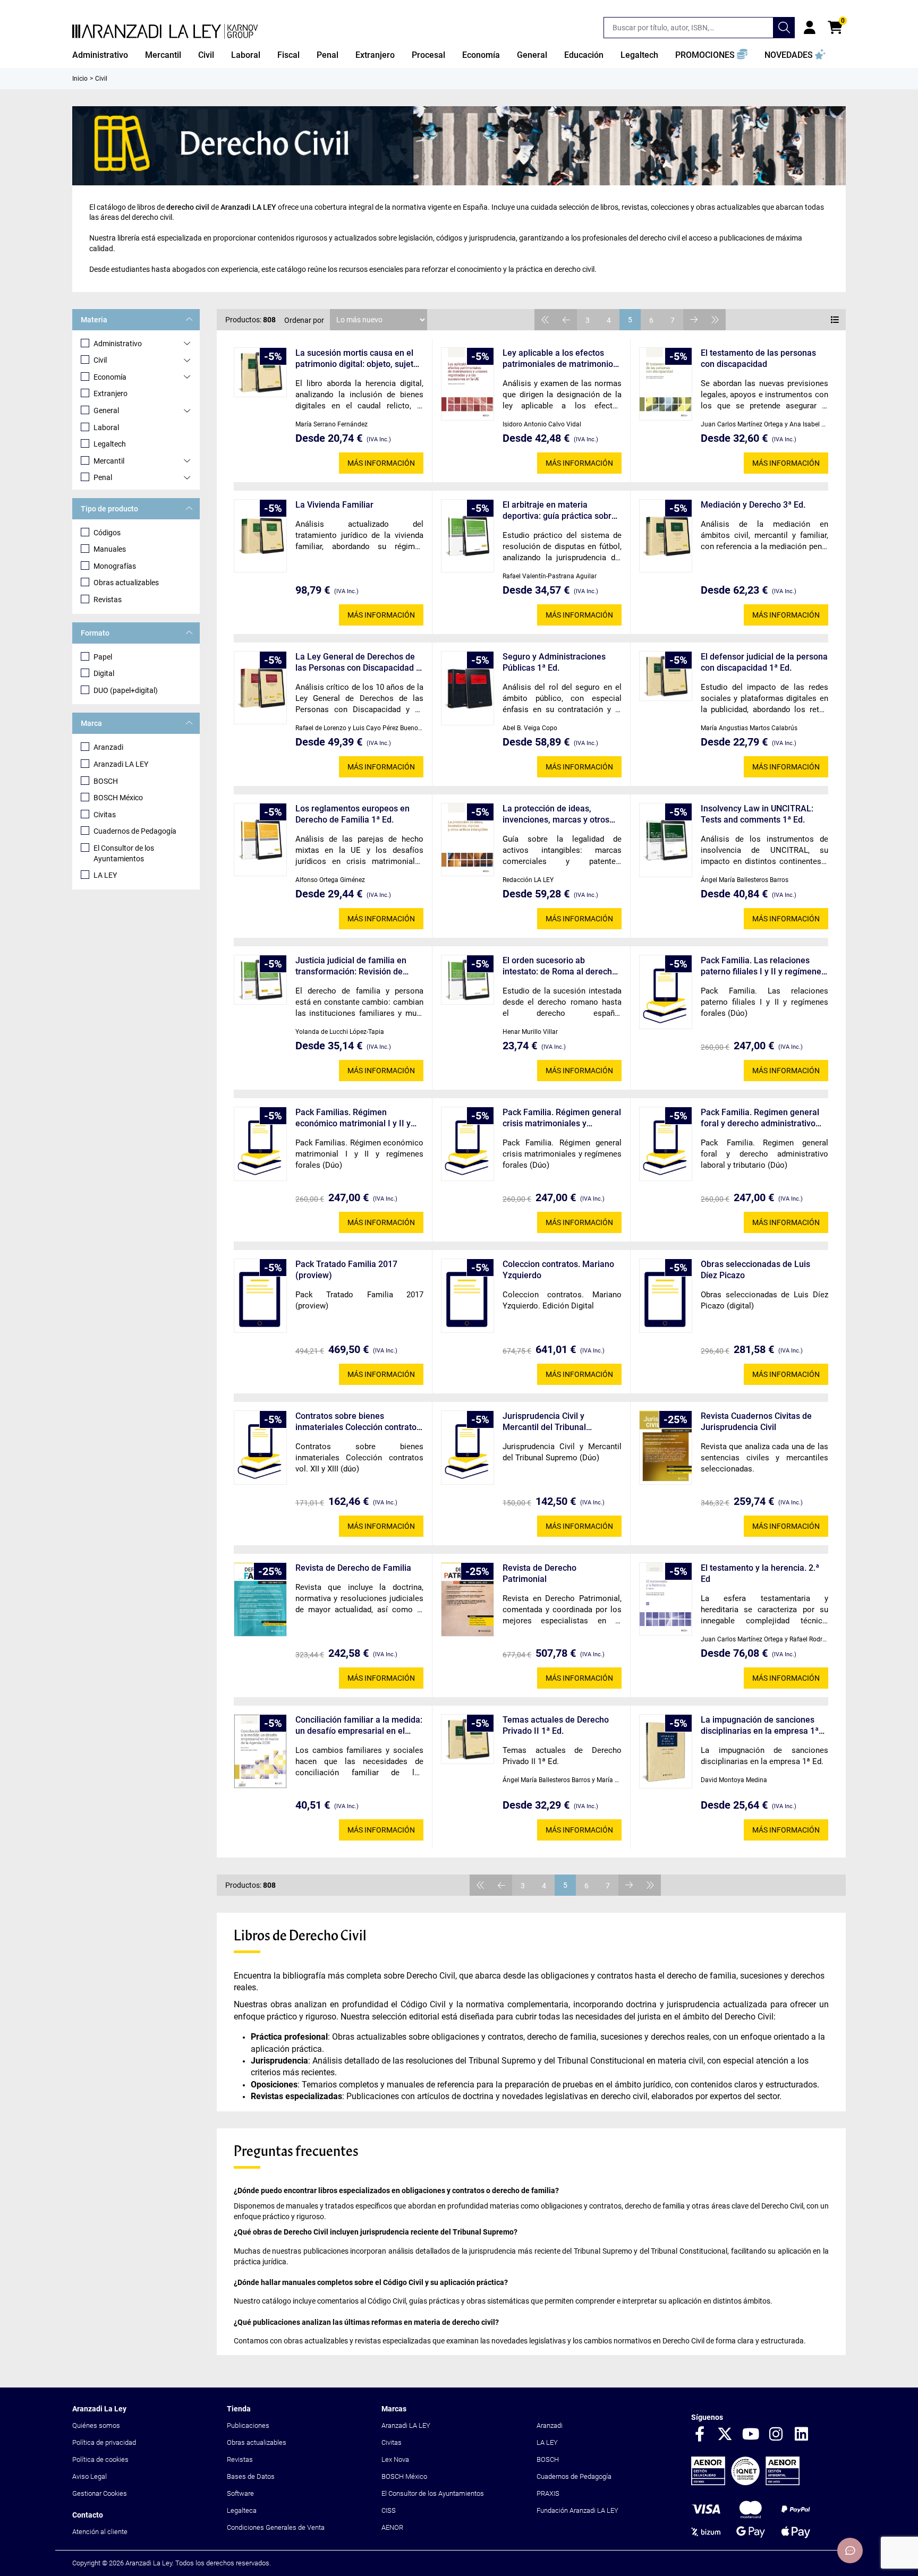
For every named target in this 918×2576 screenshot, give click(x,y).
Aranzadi (108, 747)
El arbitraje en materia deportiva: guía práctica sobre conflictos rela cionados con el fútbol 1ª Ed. (560, 511)
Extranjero (110, 393)
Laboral (106, 427)
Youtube (751, 2435)
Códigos (107, 533)
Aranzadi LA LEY (121, 764)
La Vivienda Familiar (334, 505)
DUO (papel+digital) (126, 690)
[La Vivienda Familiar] (260, 536)
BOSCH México (118, 798)
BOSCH (106, 781)
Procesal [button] (428, 55)
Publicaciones (248, 2425)
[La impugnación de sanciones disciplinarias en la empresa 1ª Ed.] (666, 1752)
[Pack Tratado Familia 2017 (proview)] (260, 1296)
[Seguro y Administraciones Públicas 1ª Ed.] (467, 688)
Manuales (110, 549)
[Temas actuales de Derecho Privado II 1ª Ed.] (467, 1739)
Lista (835, 320)
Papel (103, 657)
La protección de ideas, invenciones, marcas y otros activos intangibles (556, 814)
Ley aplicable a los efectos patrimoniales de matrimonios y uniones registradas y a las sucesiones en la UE (560, 359)
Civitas (105, 815)
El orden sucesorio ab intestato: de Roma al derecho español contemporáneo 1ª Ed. (561, 966)
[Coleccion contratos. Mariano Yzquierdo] (467, 1296)
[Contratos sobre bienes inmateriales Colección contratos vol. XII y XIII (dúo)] (260, 1448)
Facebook (700, 2435)
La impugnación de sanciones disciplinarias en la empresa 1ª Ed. (760, 1726)
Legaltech (110, 444)
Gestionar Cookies (100, 2493)
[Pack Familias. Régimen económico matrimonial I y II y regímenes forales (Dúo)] (260, 1144)
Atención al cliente (100, 2532)
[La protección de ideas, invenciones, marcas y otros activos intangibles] (467, 840)
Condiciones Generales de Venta (276, 2527)
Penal (103, 477)
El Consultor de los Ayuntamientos (124, 853)
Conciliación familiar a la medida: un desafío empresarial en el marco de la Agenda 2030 (359, 1726)
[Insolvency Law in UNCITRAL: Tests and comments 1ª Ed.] (666, 840)
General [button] (532, 55)
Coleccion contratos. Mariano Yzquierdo (558, 1270)
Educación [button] (584, 55)
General (106, 410)
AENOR (392, 2527)
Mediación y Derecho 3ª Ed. (753, 505)
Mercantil (109, 461)
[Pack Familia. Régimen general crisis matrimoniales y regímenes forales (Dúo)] (467, 1144)
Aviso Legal (90, 2476)
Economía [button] (481, 55)
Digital (104, 673)
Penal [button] (328, 55)
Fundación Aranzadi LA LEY (577, 2510)
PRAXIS (548, 2493)
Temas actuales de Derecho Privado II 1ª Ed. (556, 1725)
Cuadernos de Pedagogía (135, 831)
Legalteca (242, 2510)
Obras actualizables (126, 583)
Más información (381, 463)
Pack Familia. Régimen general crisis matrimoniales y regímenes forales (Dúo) (562, 1118)
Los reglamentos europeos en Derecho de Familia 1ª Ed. (352, 814)
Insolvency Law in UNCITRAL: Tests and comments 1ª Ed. (757, 814)
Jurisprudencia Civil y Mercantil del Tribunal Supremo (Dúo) (544, 1422)
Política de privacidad (104, 2442)
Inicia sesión (810, 28)
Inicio (80, 79)
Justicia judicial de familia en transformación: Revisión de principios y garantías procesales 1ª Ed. (358, 966)
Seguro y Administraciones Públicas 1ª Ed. (554, 662)
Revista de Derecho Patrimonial (539, 1573)
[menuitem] (100, 55)
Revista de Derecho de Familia (353, 1568)
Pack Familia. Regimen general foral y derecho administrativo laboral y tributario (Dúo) (760, 1118)
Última (715, 320)
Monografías (115, 566)
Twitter (725, 2435)
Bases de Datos (251, 2476)
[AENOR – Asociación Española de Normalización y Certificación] (745, 2483)
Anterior (566, 320)
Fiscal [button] (288, 55)
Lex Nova (395, 2459)
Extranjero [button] (375, 55)
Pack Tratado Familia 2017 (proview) (346, 1270)
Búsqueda (784, 28)
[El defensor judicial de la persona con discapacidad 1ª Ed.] (666, 676)
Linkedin (802, 2435)
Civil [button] (206, 55)
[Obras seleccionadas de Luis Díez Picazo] (666, 1296)
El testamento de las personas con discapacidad (758, 358)
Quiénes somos (96, 2425)
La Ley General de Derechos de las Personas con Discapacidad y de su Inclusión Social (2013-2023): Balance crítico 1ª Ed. (358, 662)
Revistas (108, 600)
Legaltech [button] (639, 55)
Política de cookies (100, 2459)
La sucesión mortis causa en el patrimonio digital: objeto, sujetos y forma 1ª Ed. (359, 359)
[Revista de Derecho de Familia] (260, 1600)
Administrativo (118, 344)
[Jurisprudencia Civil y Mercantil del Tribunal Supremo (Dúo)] (467, 1448)
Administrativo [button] (100, 55)
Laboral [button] (246, 55)
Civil (100, 360)
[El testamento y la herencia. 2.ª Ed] (666, 1599)
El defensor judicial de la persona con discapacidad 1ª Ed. (764, 662)
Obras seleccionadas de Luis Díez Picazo (755, 1270)
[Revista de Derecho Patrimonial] (467, 1600)
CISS (389, 2510)
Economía (110, 377)
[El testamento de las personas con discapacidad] (666, 384)
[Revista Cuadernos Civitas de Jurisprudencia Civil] (666, 1448)
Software (240, 2493)
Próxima (694, 320)
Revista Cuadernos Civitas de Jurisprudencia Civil (756, 1422)
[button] (711, 55)
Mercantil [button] (163, 55)
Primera (545, 320)
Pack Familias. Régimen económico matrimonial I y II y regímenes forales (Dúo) (353, 1118)
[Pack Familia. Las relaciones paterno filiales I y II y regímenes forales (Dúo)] (666, 992)
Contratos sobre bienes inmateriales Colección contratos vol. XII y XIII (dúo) (358, 1422)
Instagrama (776, 2435)
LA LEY (105, 875)
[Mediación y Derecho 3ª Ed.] (666, 536)
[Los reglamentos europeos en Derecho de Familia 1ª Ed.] (260, 840)
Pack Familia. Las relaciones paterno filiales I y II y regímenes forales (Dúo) (763, 966)
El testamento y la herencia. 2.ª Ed (760, 1573)
